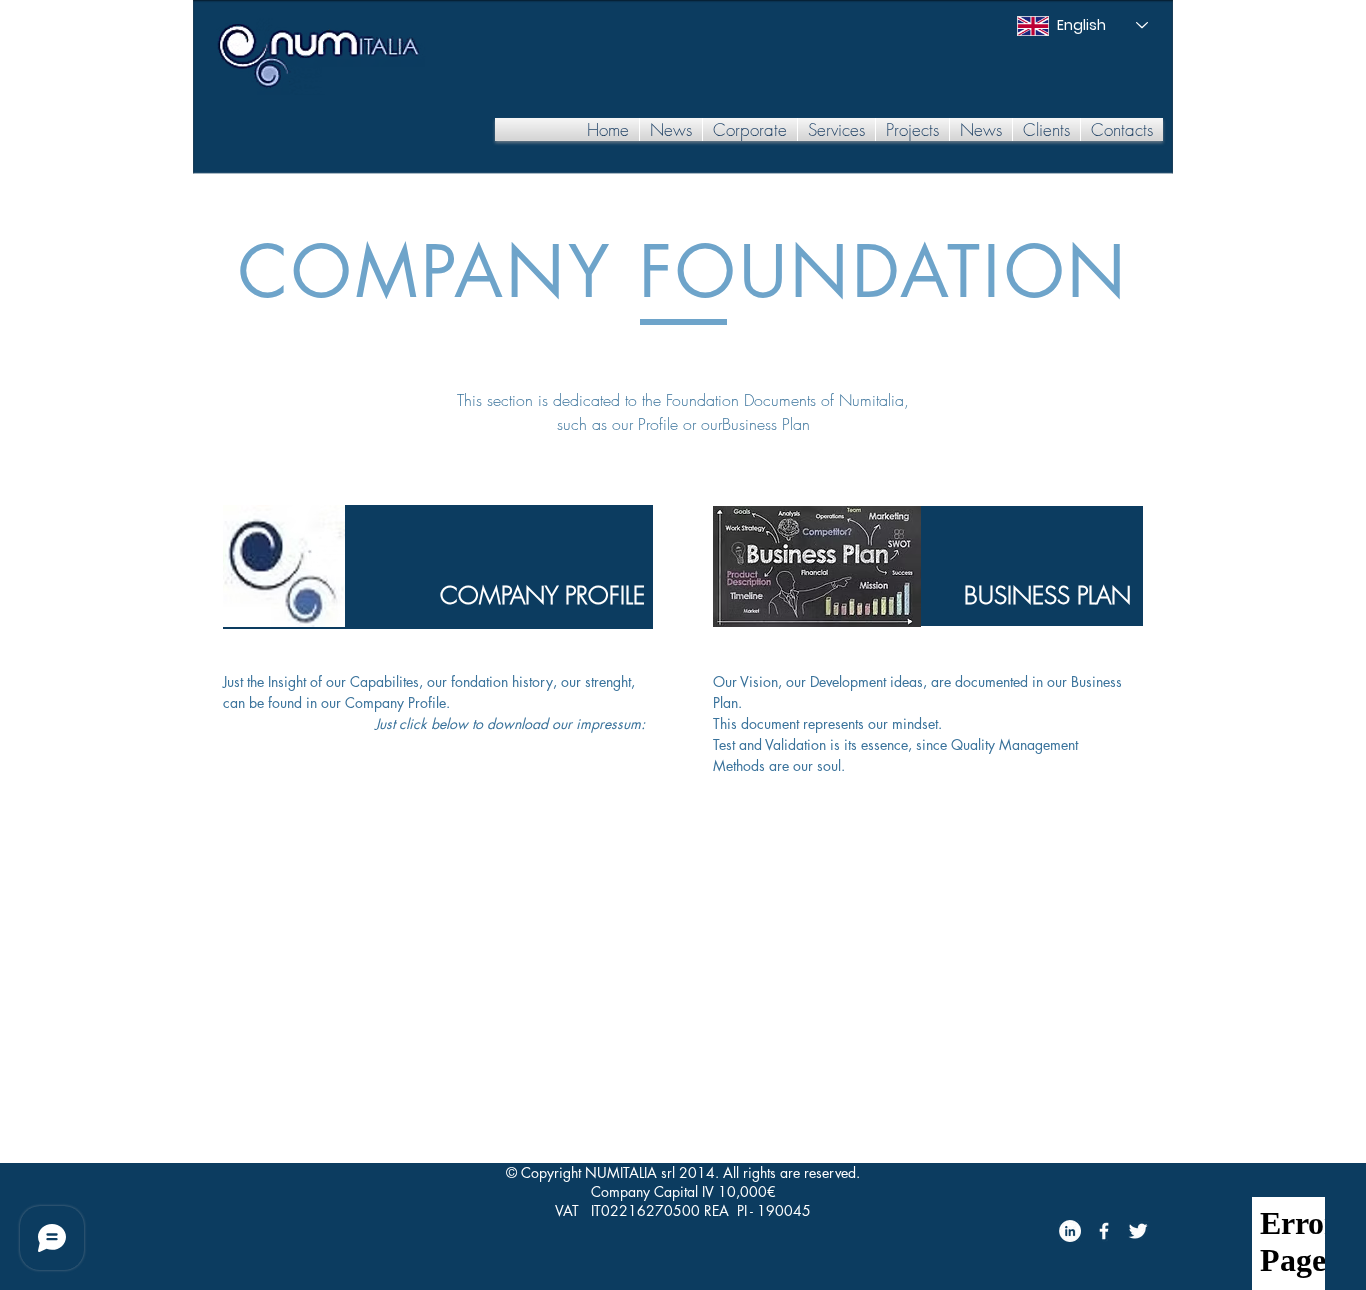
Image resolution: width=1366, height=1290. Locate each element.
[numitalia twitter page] (1138, 1231)
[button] (750, 129)
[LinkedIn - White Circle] (1070, 1231)
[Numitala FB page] (1104, 1231)
